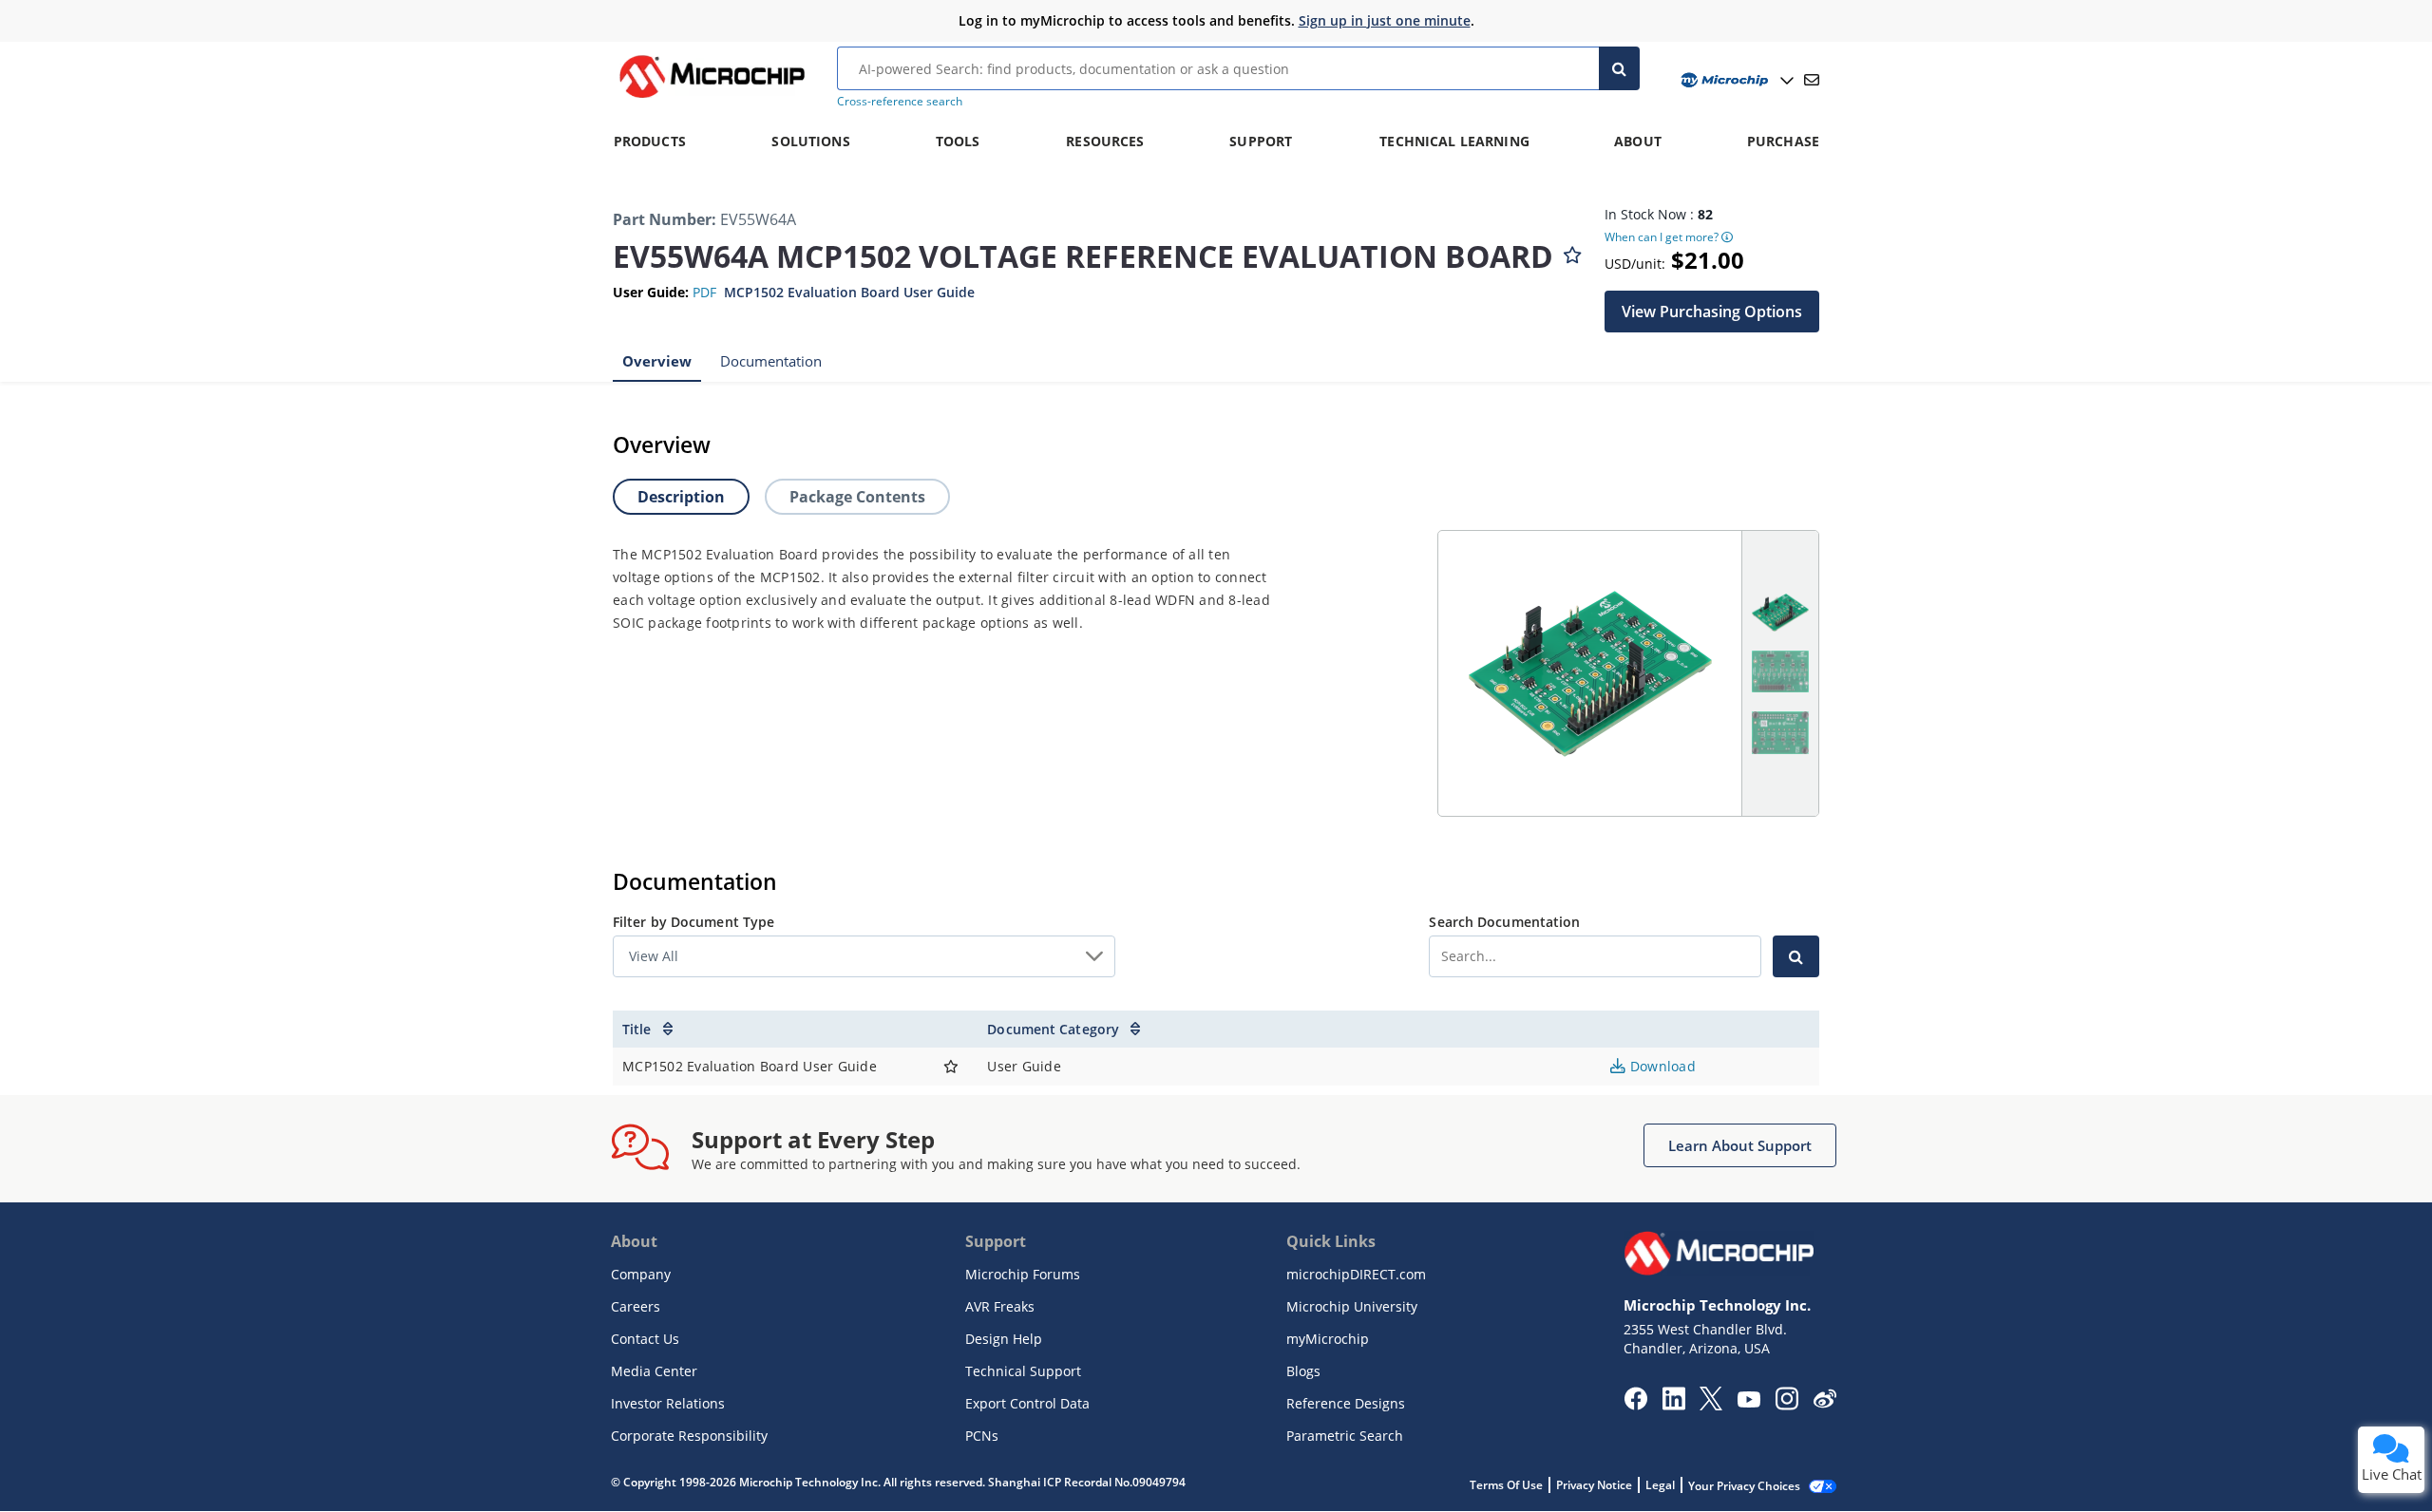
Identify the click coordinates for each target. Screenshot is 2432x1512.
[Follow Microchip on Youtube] (1748, 1402)
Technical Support (1023, 1371)
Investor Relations (668, 1403)
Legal (1660, 1485)
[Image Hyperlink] (712, 98)
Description (681, 497)
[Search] (1619, 68)
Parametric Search (1345, 1436)
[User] (1735, 80)
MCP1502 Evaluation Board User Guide (849, 292)
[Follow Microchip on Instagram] (1786, 1405)
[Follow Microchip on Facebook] (1635, 1405)
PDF (704, 292)
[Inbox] (1812, 80)
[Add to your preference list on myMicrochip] (1572, 251)
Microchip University (1352, 1306)
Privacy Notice (1594, 1485)
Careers (636, 1306)
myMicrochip (1328, 1339)
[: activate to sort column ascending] (951, 1030)
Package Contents (857, 497)
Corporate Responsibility (689, 1436)
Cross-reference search (900, 101)
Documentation (771, 361)
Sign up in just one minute (1385, 20)
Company (641, 1274)
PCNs (982, 1436)
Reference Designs (1346, 1403)
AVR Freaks (1000, 1306)
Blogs (1303, 1371)
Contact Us (645, 1339)
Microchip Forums (1023, 1274)
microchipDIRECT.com (1356, 1274)
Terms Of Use (1506, 1485)
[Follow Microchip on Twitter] (1711, 1405)
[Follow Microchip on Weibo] (1824, 1403)
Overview (657, 361)
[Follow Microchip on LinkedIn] (1673, 1405)
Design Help (1004, 1339)
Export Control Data (1027, 1403)
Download (1661, 1066)
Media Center (654, 1371)
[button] (1712, 312)
